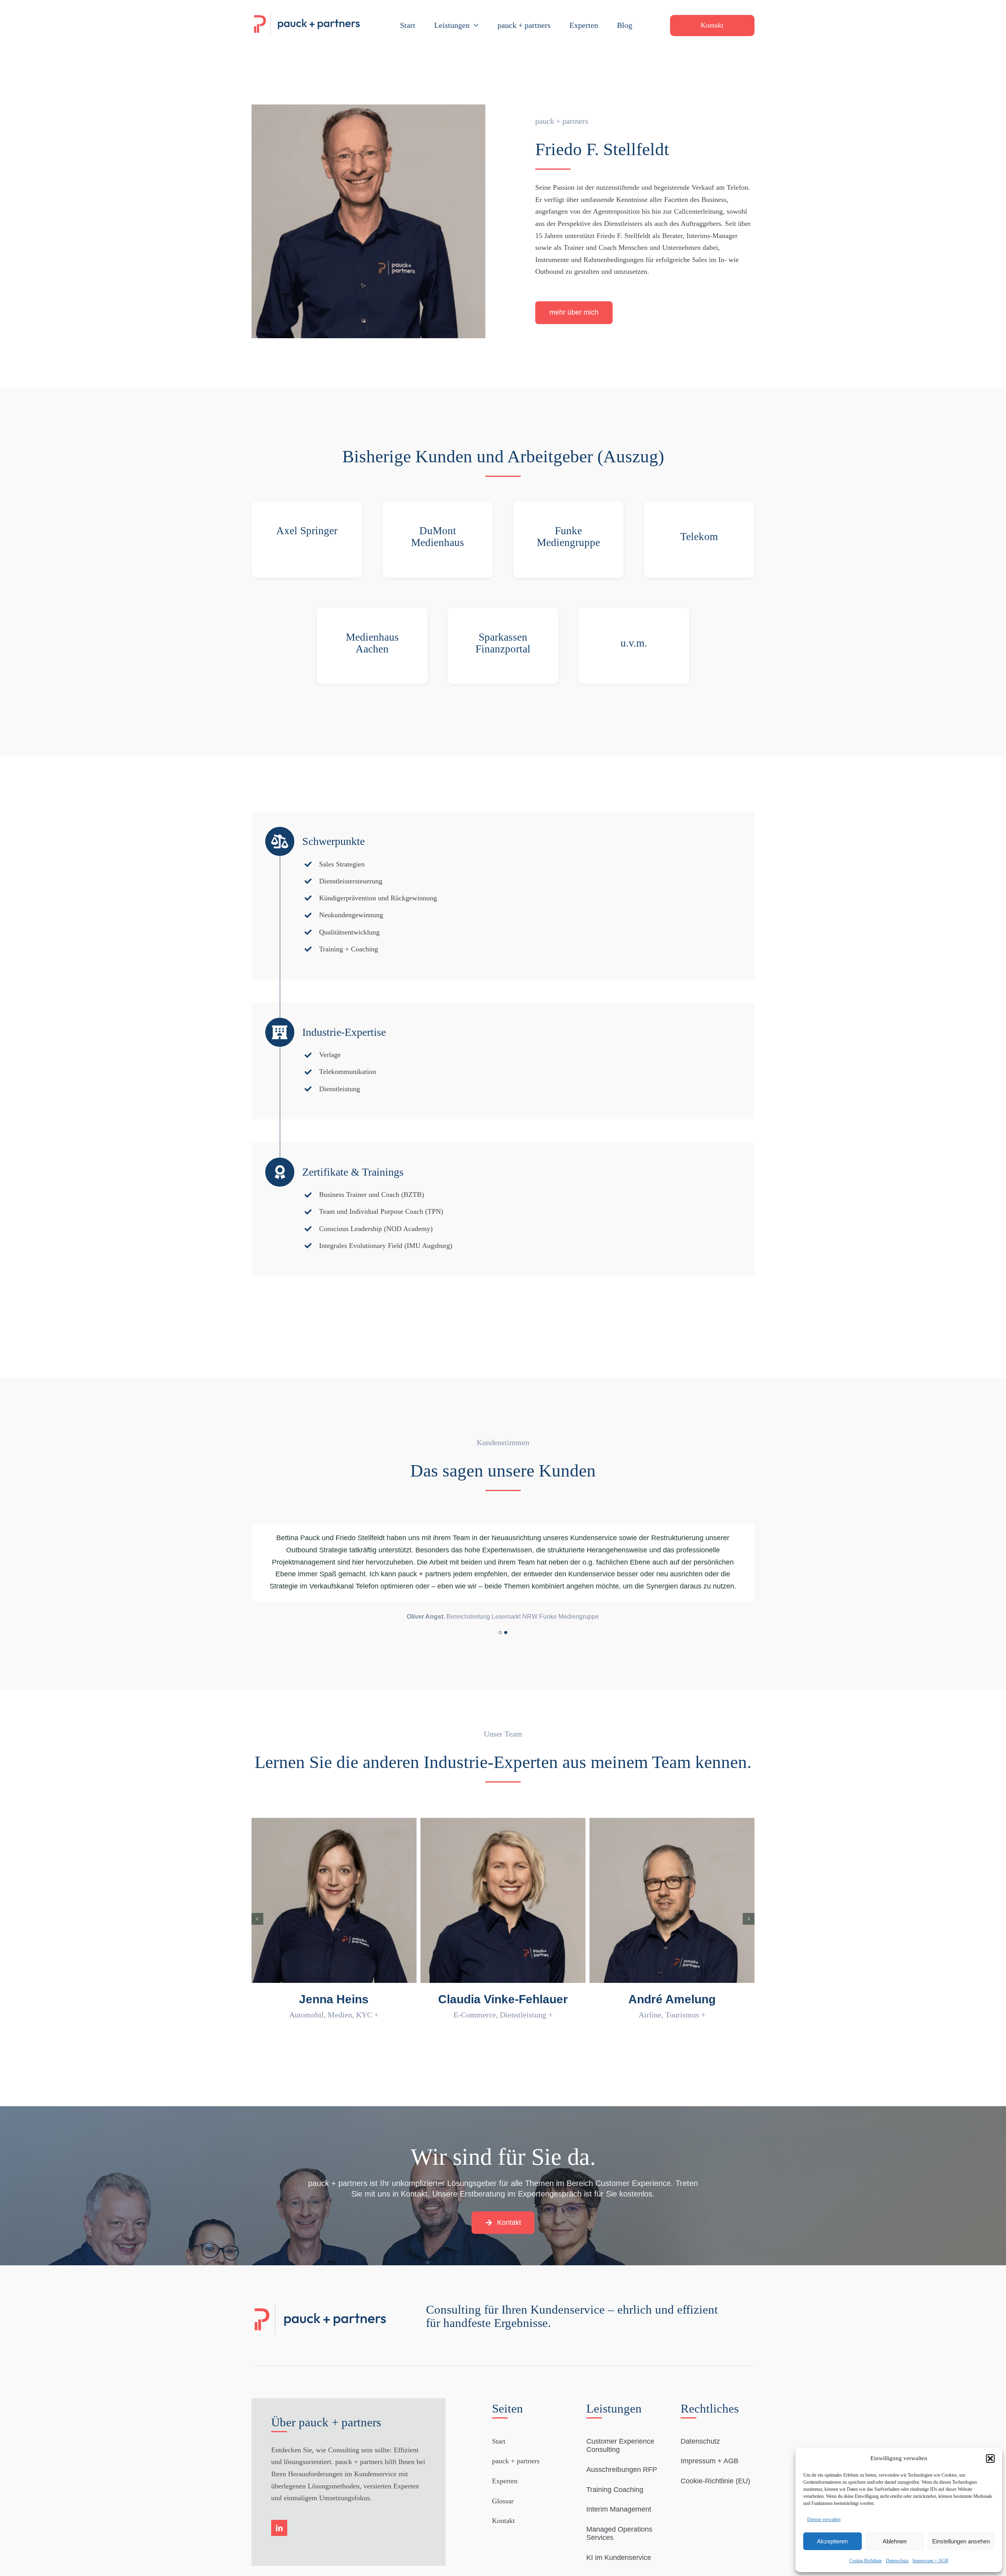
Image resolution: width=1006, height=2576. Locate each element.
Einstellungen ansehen (961, 2541)
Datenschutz (897, 2561)
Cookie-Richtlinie (866, 2561)
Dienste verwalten (824, 2519)
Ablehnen (895, 2541)
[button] (990, 2459)
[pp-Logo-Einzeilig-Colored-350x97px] (307, 12)
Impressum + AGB (930, 2561)
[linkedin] (279, 2504)
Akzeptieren (832, 2541)
